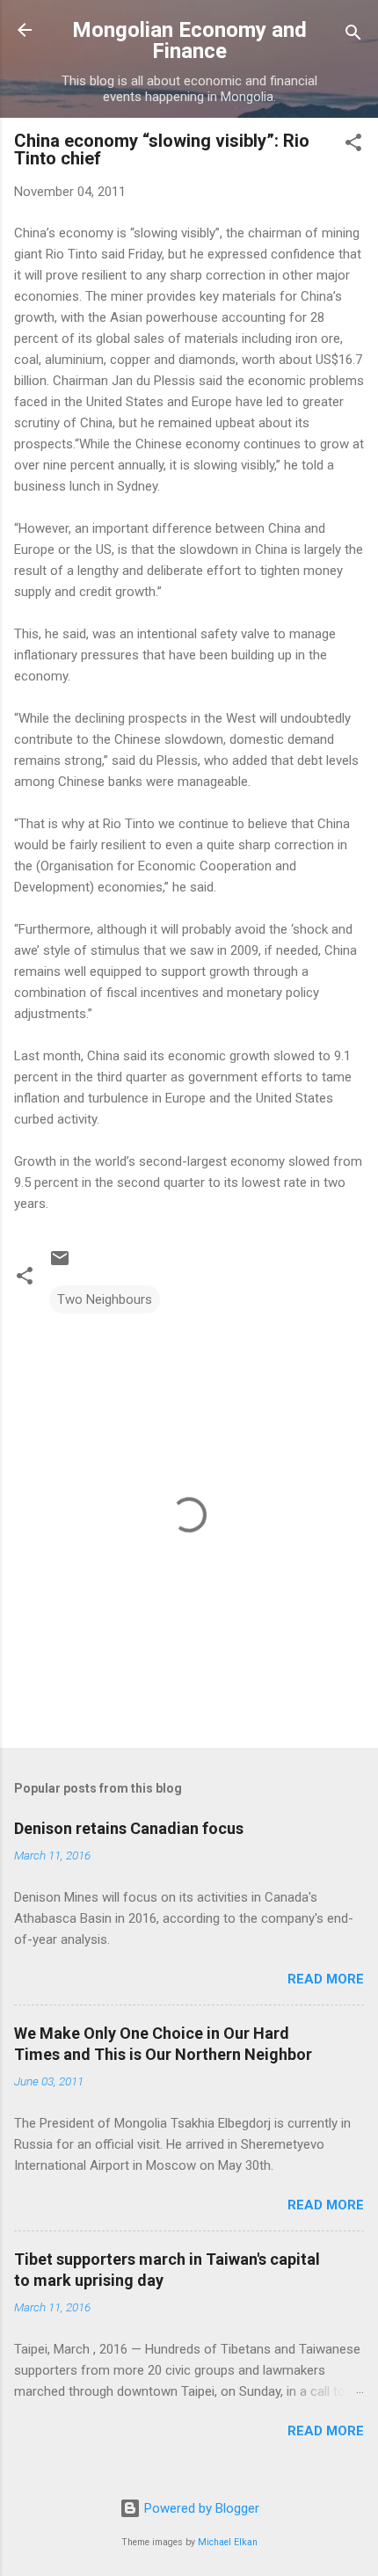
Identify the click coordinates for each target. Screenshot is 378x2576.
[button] (353, 146)
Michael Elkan (228, 2542)
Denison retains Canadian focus (129, 1828)
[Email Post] (60, 1264)
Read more (326, 1979)
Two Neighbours (105, 1299)
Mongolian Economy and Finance (189, 40)
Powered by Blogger (200, 2508)
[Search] (353, 36)
